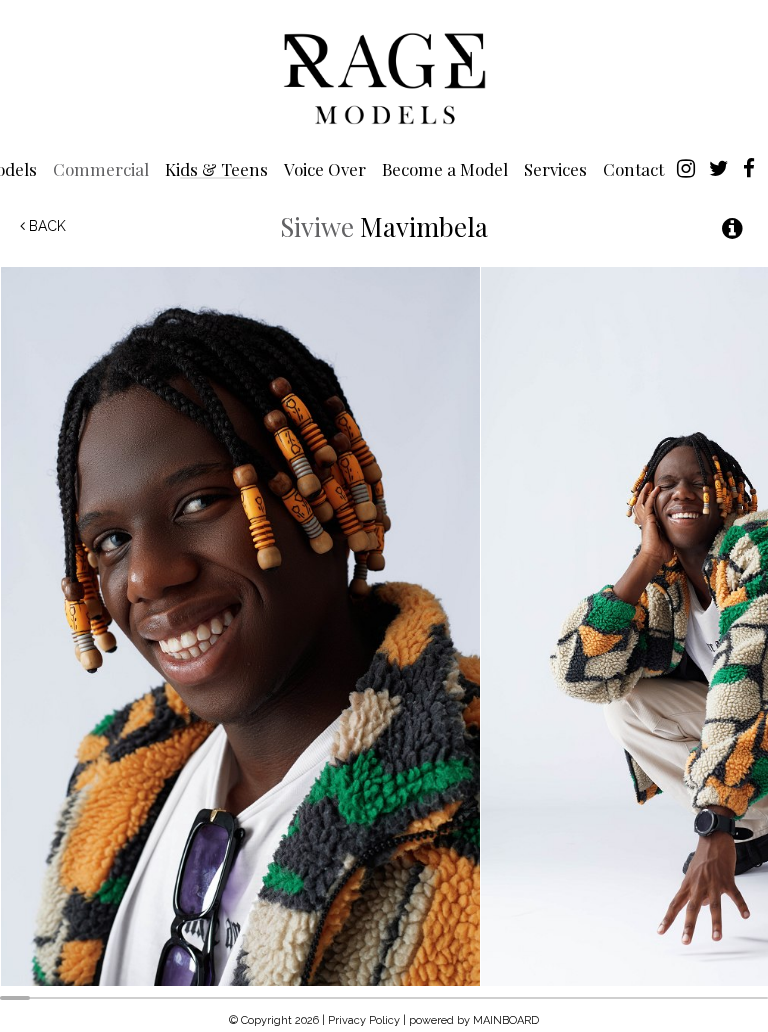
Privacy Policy (364, 1020)
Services (555, 168)
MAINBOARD (506, 1020)
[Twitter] (719, 167)
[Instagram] (686, 167)
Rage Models (384, 77)
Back (45, 226)
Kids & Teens (216, 168)
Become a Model (445, 168)
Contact (633, 168)
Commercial (101, 168)
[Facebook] (749, 167)
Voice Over (325, 168)
